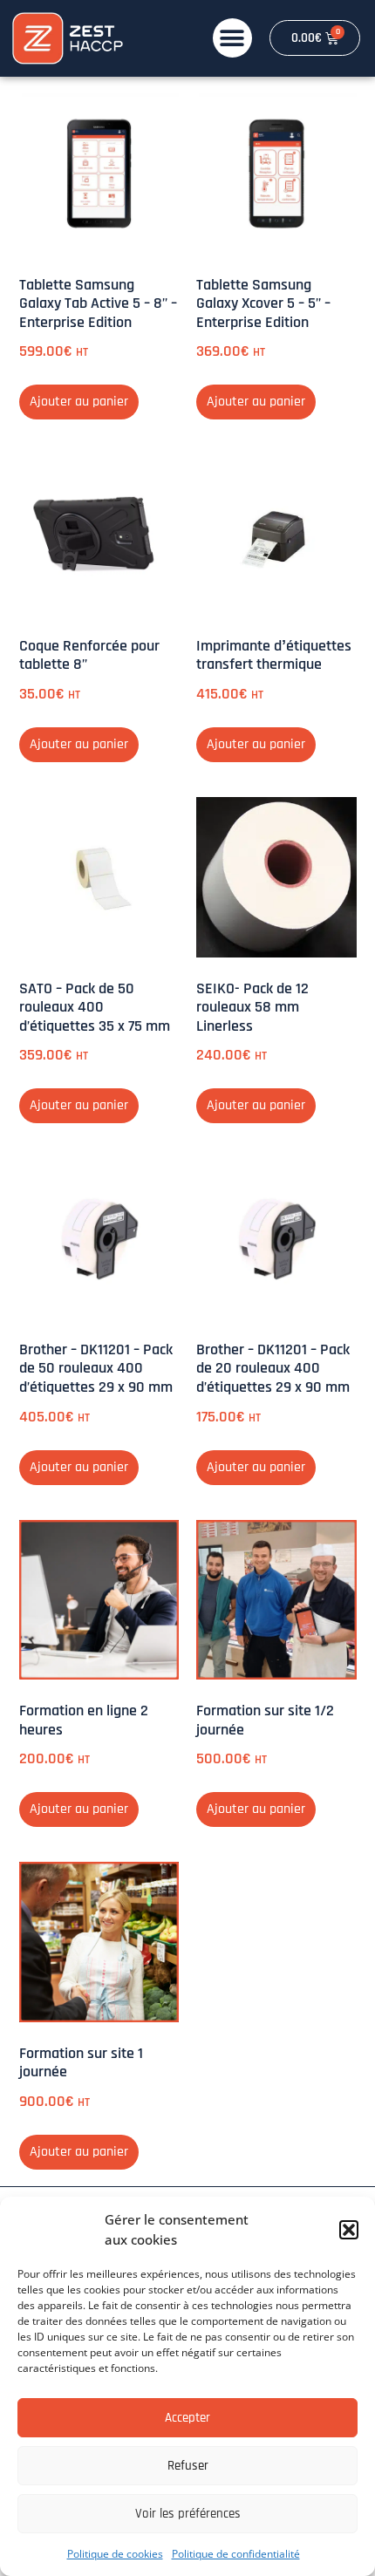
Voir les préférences (188, 2514)
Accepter (187, 2418)
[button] (349, 2230)
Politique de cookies (115, 2554)
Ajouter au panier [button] (79, 402)
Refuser (188, 2466)
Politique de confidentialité (236, 2554)
